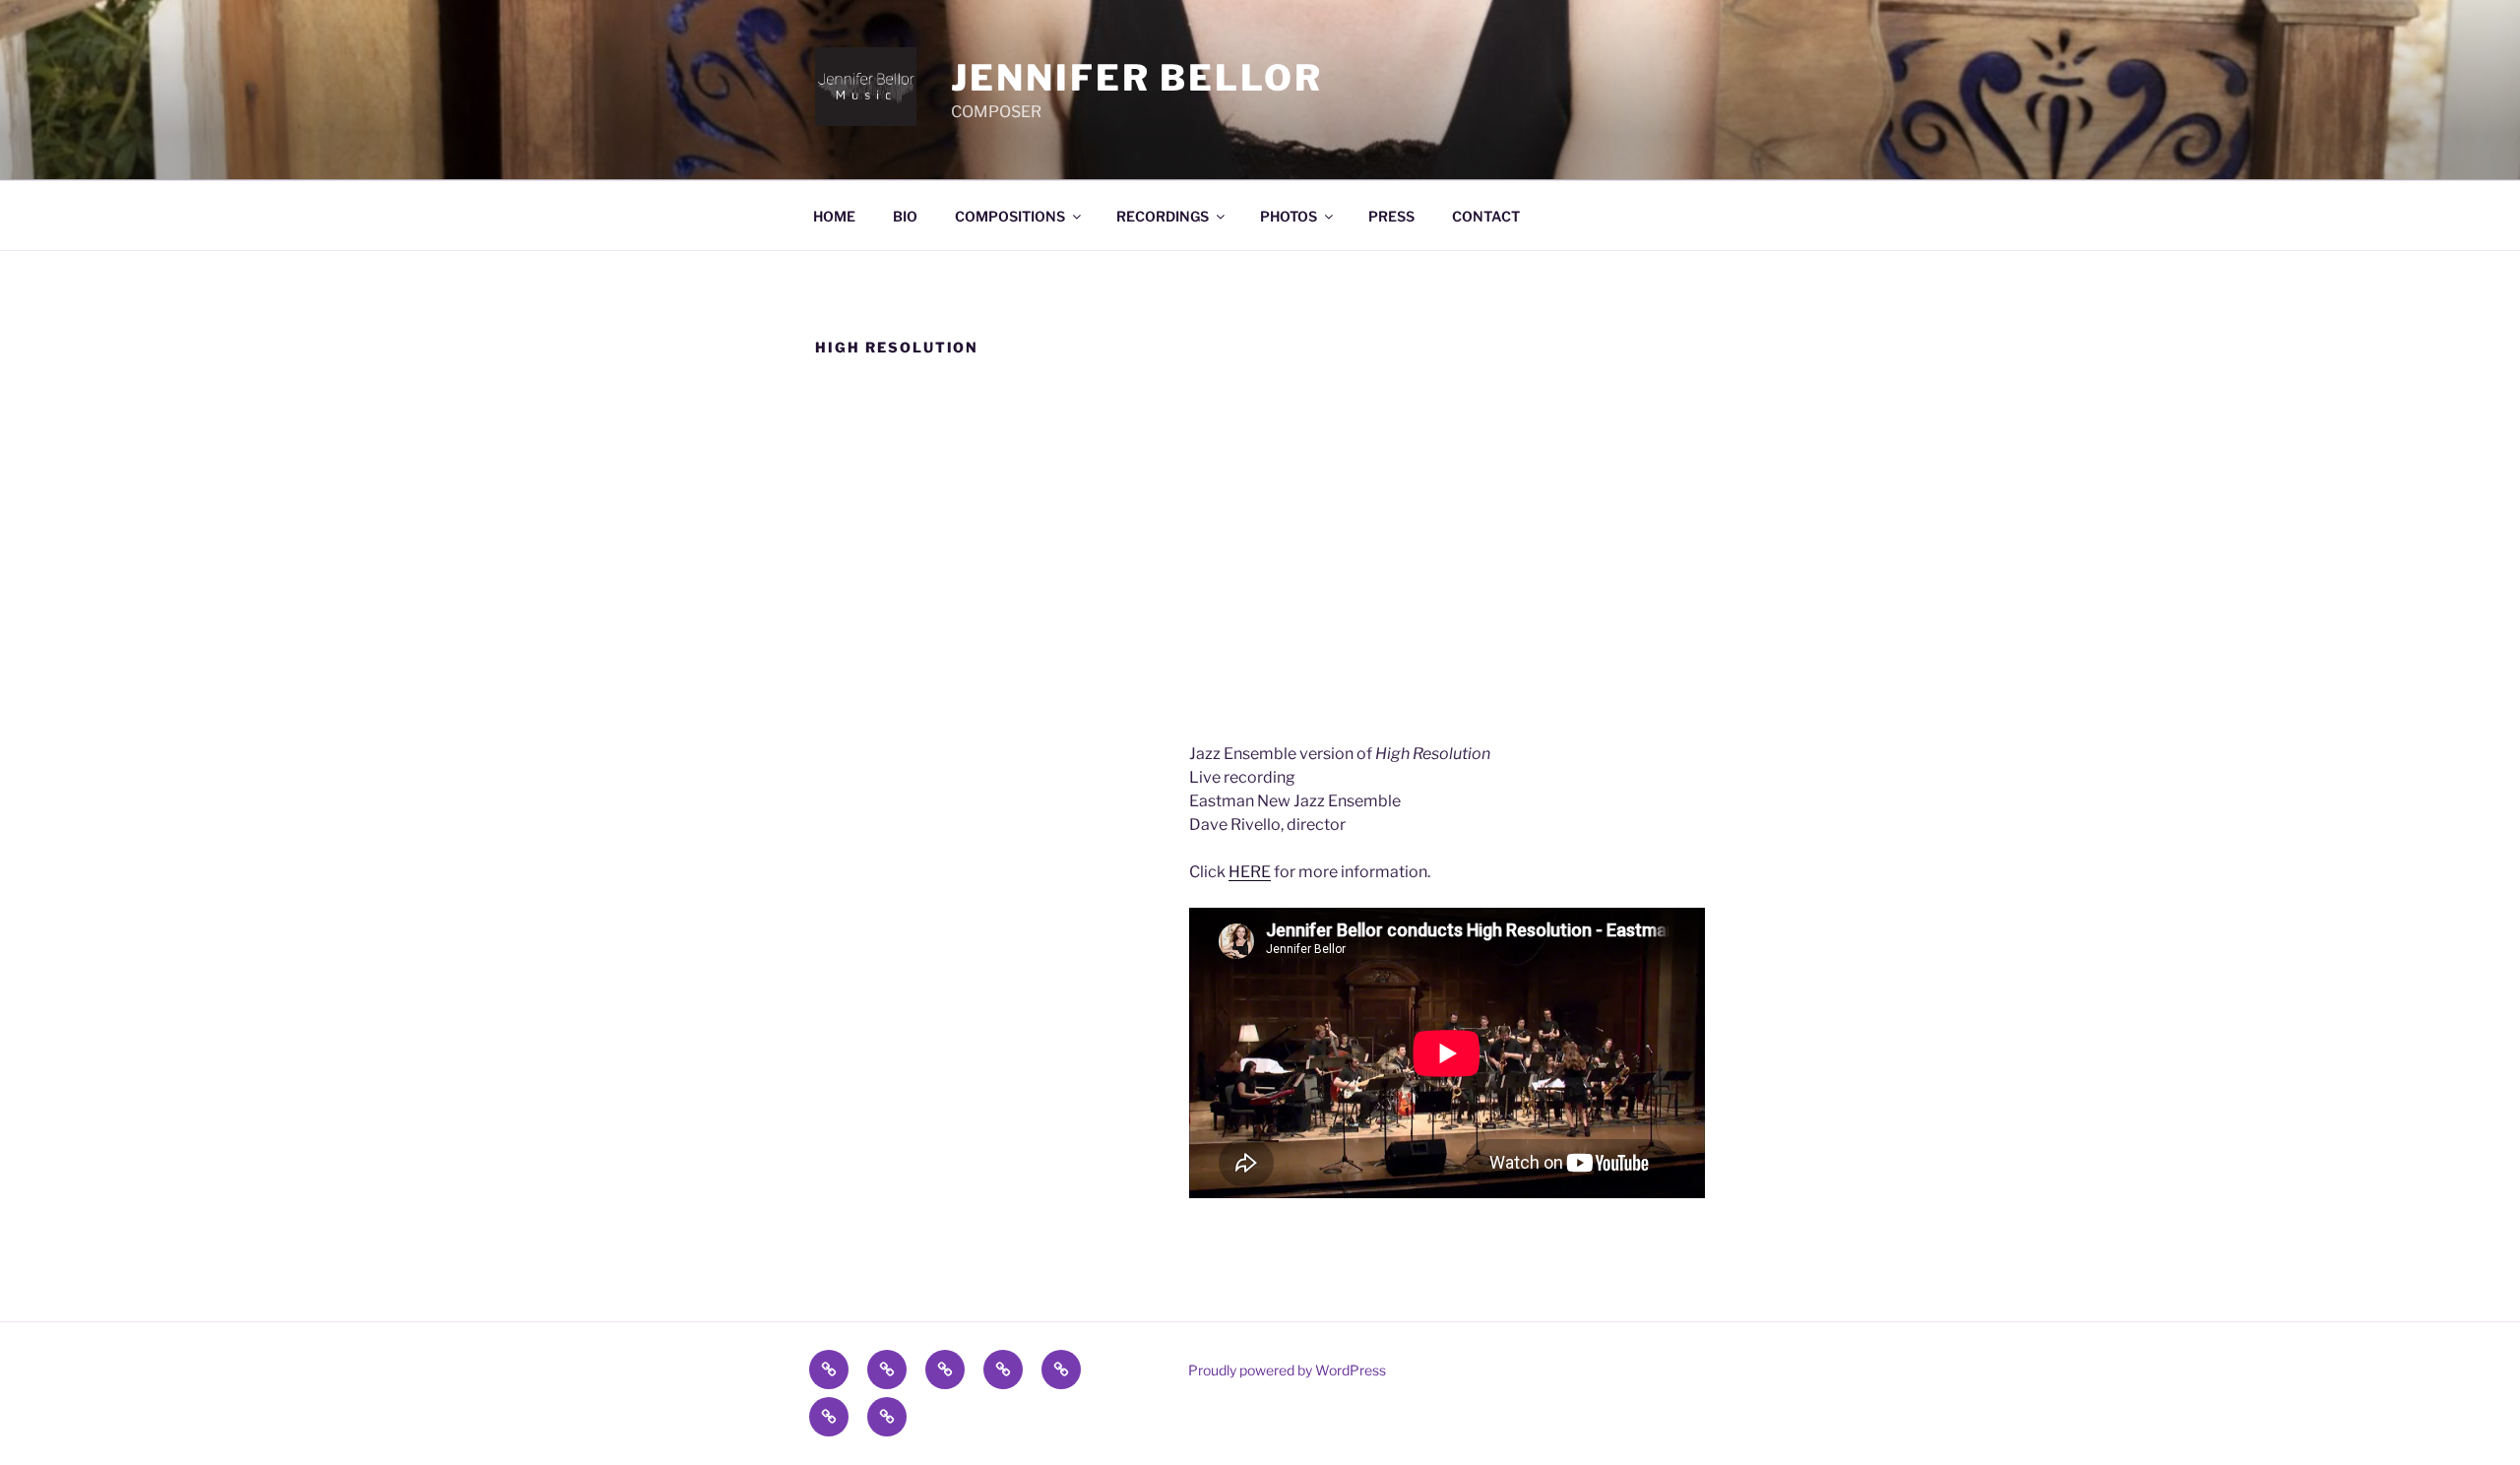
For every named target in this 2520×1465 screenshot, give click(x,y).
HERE (1250, 872)
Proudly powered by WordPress (1287, 1370)
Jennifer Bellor (1136, 78)
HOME (834, 216)
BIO (905, 216)
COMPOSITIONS (1010, 216)
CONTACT (1486, 216)
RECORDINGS (1163, 216)
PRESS (1391, 216)
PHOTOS (1289, 216)
